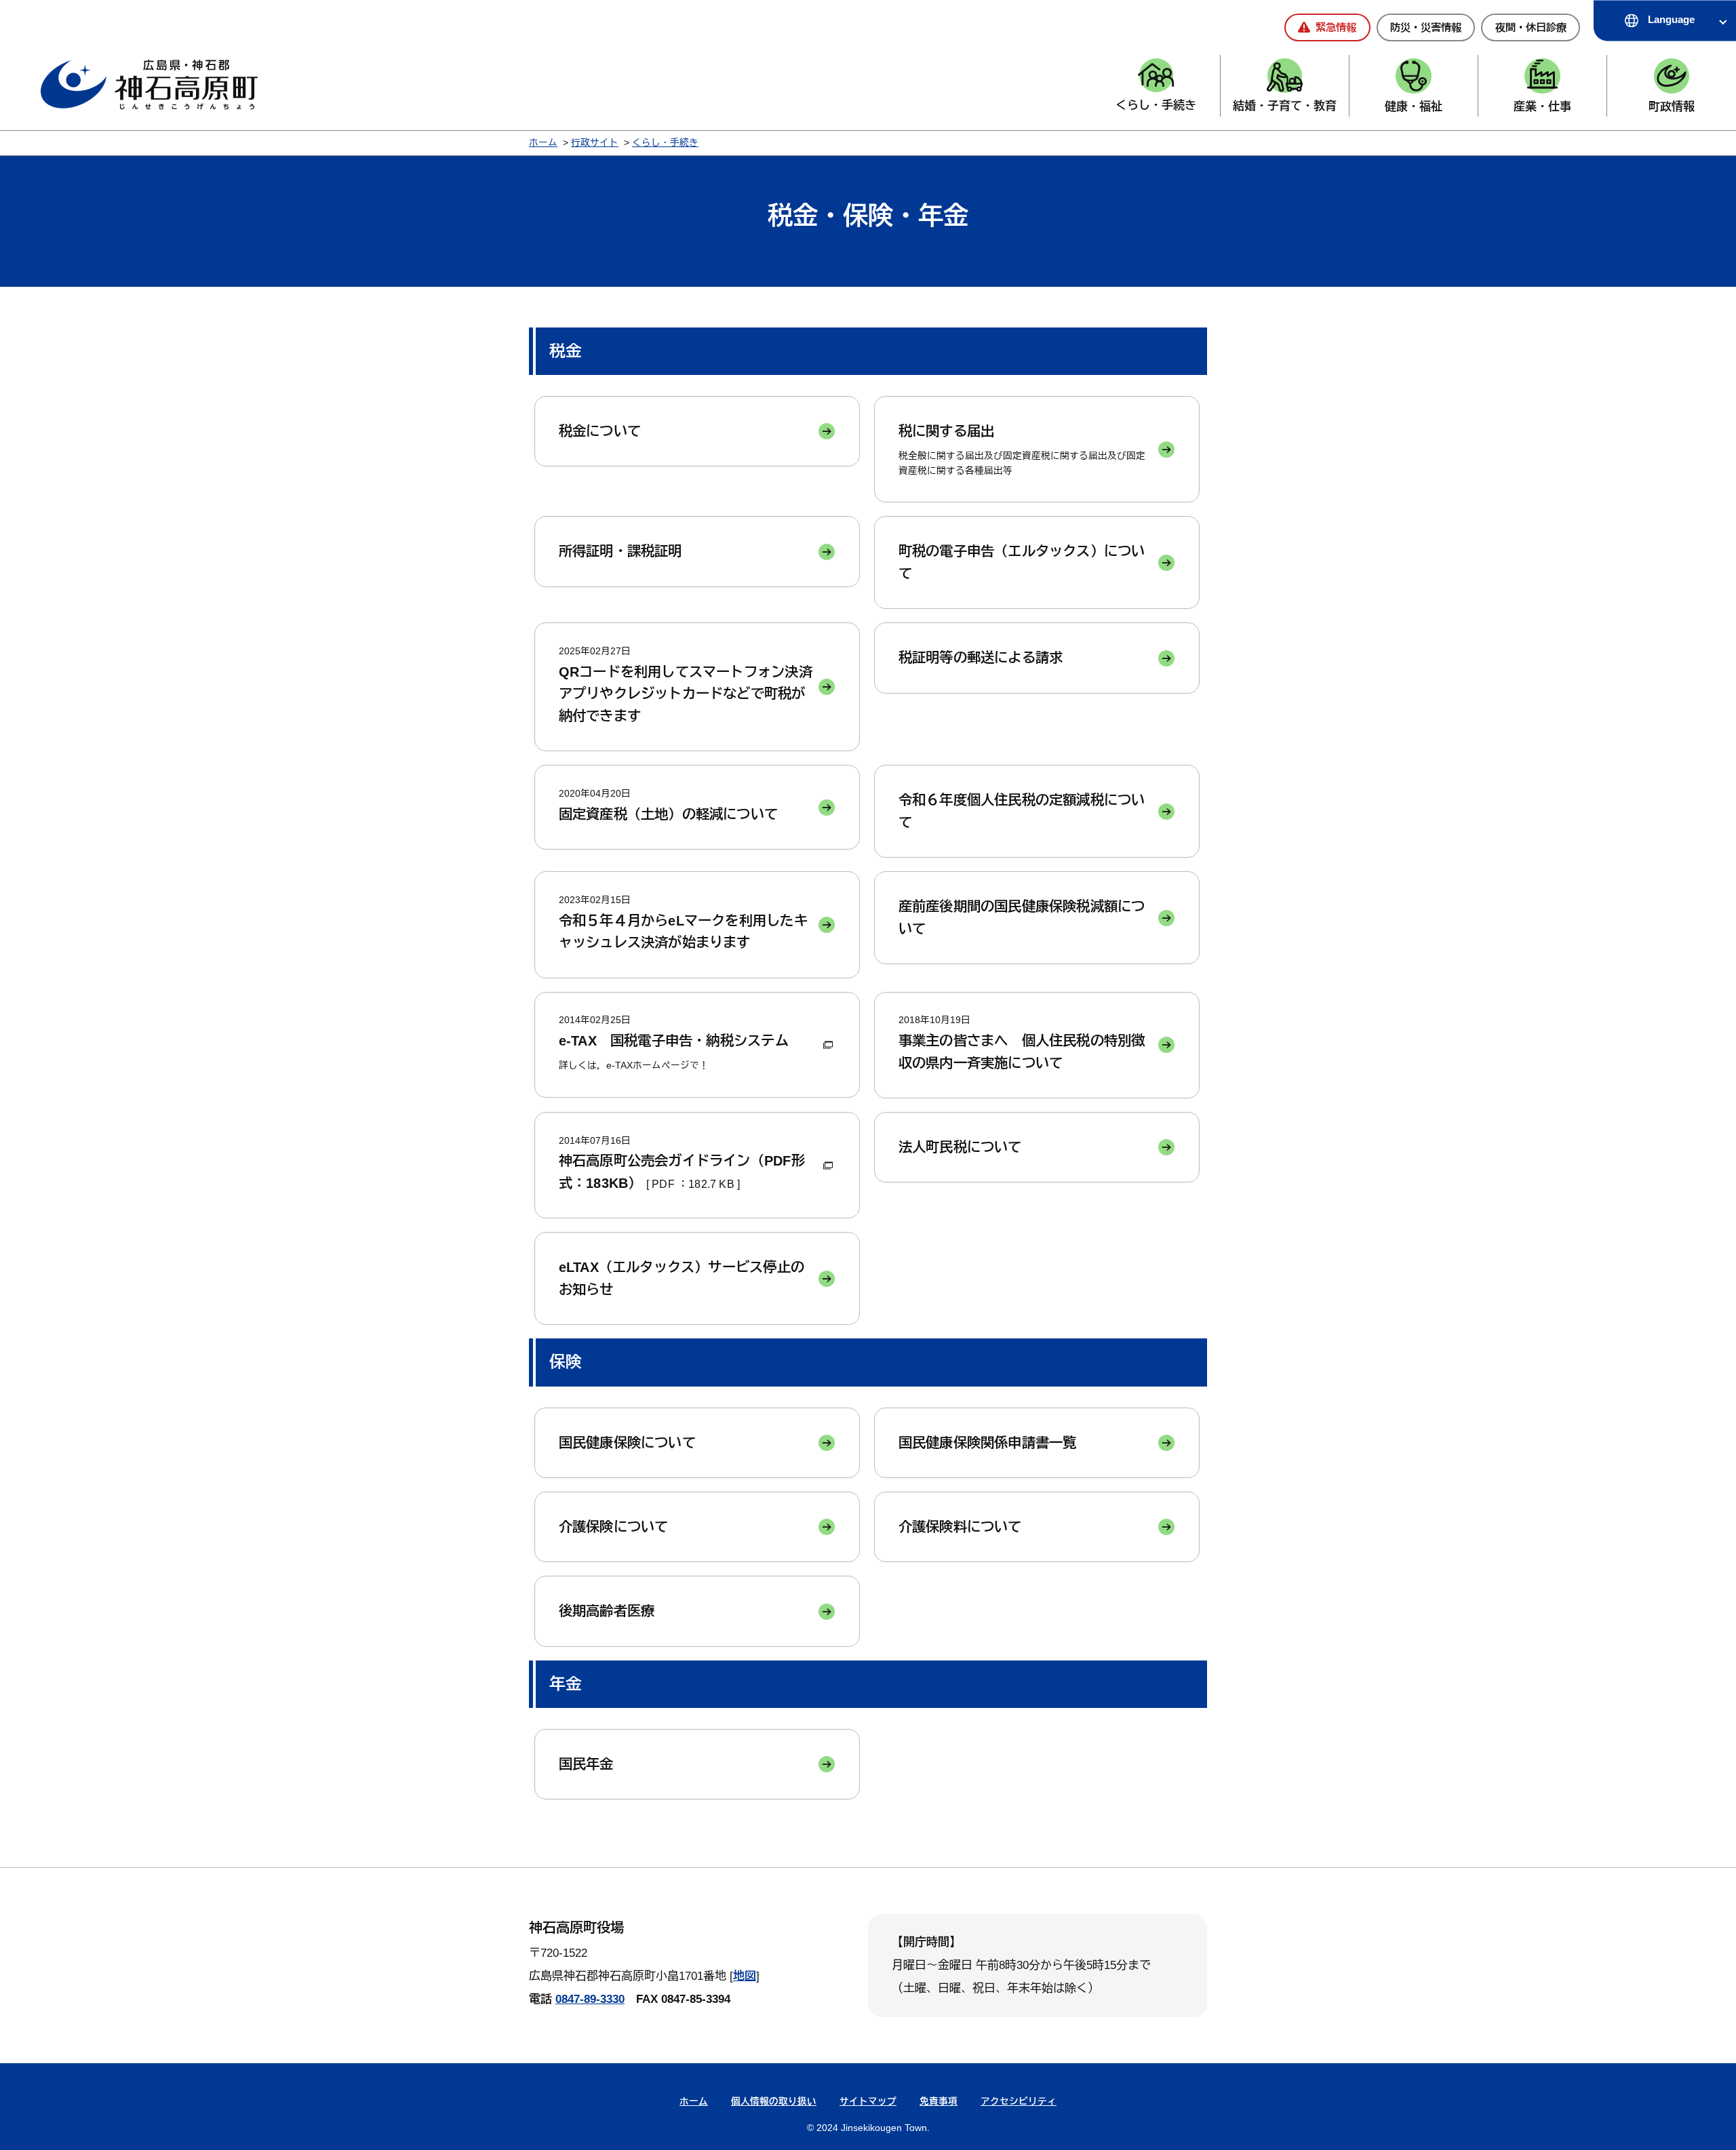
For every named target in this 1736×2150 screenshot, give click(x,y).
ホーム (543, 143)
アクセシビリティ (1019, 2102)
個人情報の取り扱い (774, 2102)
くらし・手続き (665, 143)
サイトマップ (868, 2102)
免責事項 (939, 2102)
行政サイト (595, 143)
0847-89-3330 (590, 1999)
